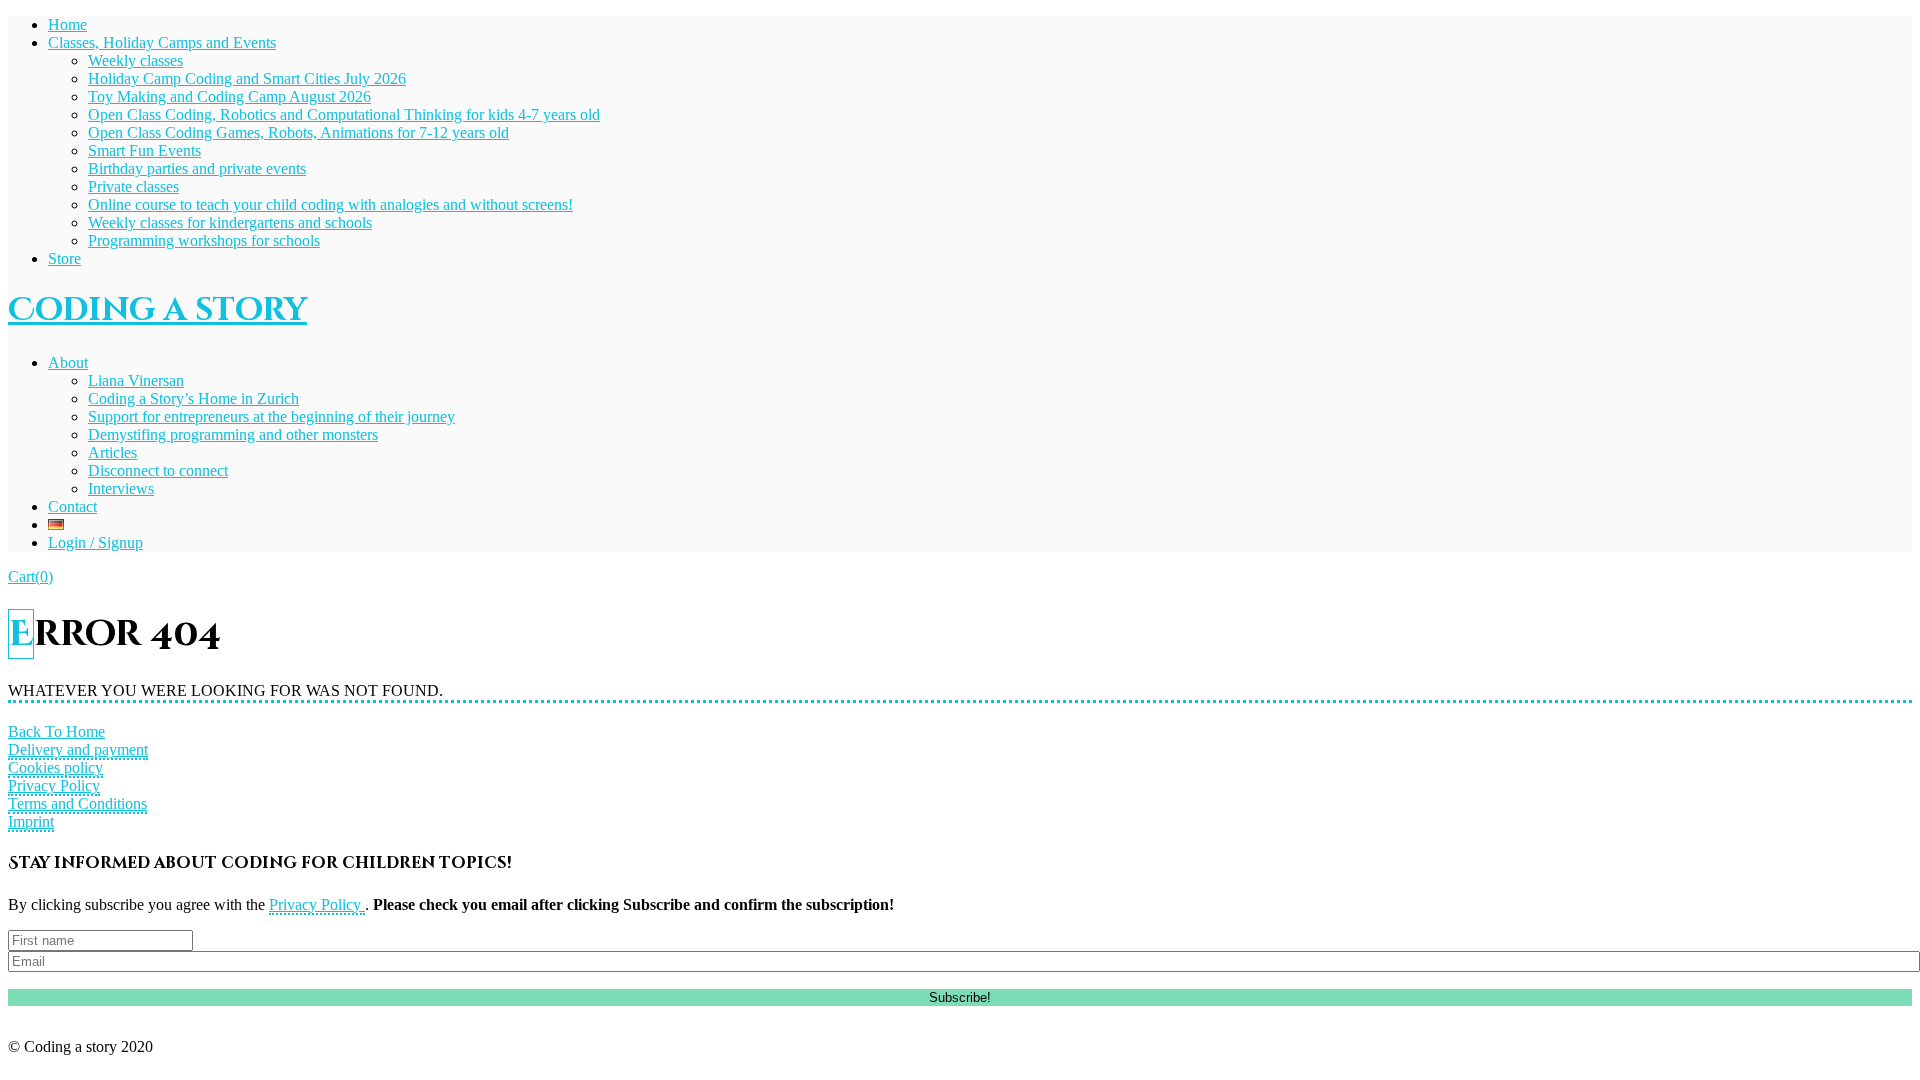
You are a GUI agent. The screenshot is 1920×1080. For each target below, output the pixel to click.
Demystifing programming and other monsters (233, 434)
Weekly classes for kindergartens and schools (230, 222)
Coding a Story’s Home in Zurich (193, 398)
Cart (30, 576)
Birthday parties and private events (197, 168)
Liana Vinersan (136, 380)
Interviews (121, 488)
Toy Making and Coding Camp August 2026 (229, 96)
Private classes (133, 186)
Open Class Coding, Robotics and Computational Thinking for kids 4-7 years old (344, 114)
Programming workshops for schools (204, 240)
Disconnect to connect (158, 470)
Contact (72, 506)
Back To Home (56, 731)
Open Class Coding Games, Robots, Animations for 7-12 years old (298, 132)
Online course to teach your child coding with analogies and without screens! (330, 204)
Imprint (31, 821)
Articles (112, 452)
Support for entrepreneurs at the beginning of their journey (271, 416)
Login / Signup (95, 542)
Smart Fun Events (144, 150)
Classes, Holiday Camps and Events (162, 42)
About (68, 362)
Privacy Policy (54, 785)
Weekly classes (135, 60)
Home (67, 24)
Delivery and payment (78, 749)
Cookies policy (55, 767)
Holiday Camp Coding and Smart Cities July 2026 (247, 78)
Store (64, 258)
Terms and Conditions (77, 803)
